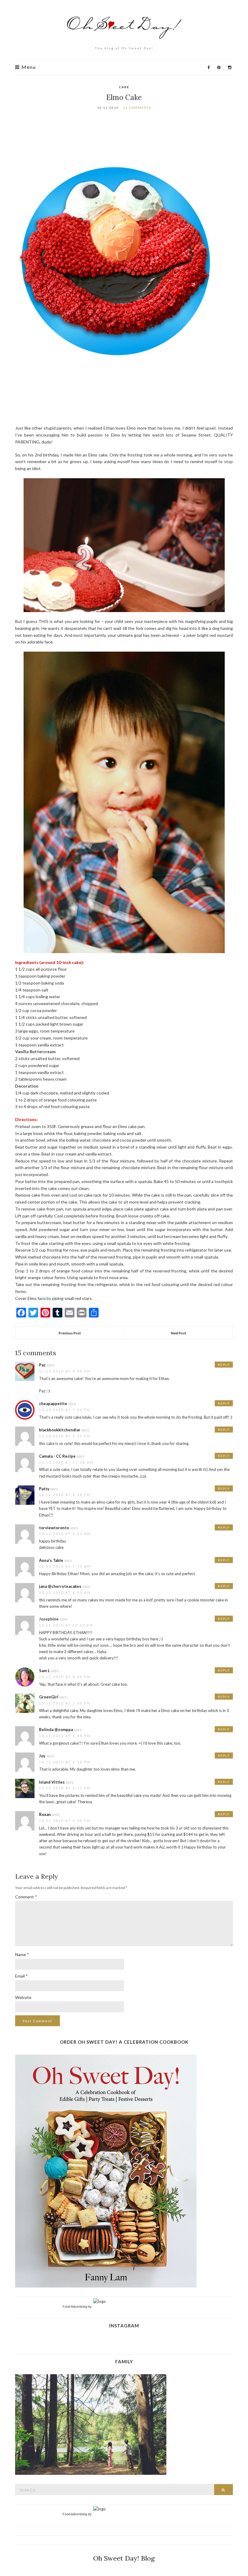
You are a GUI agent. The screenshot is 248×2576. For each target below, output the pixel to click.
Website (23, 1997)
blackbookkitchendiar (60, 1430)
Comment (26, 1897)
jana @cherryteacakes (60, 1586)
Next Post (178, 1333)
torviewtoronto (54, 1528)
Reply (224, 1365)
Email (21, 1976)
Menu (28, 67)
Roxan (45, 1814)
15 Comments (137, 108)
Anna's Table (51, 1560)
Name (22, 1954)
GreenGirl (49, 1697)
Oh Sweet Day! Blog (124, 2558)
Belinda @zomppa (56, 1730)
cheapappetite (53, 1404)
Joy (42, 1756)
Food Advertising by (77, 2307)
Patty (44, 1489)
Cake (124, 87)
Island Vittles (52, 1782)
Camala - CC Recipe (57, 1456)
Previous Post (70, 1333)
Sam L (44, 1671)
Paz (42, 1365)
